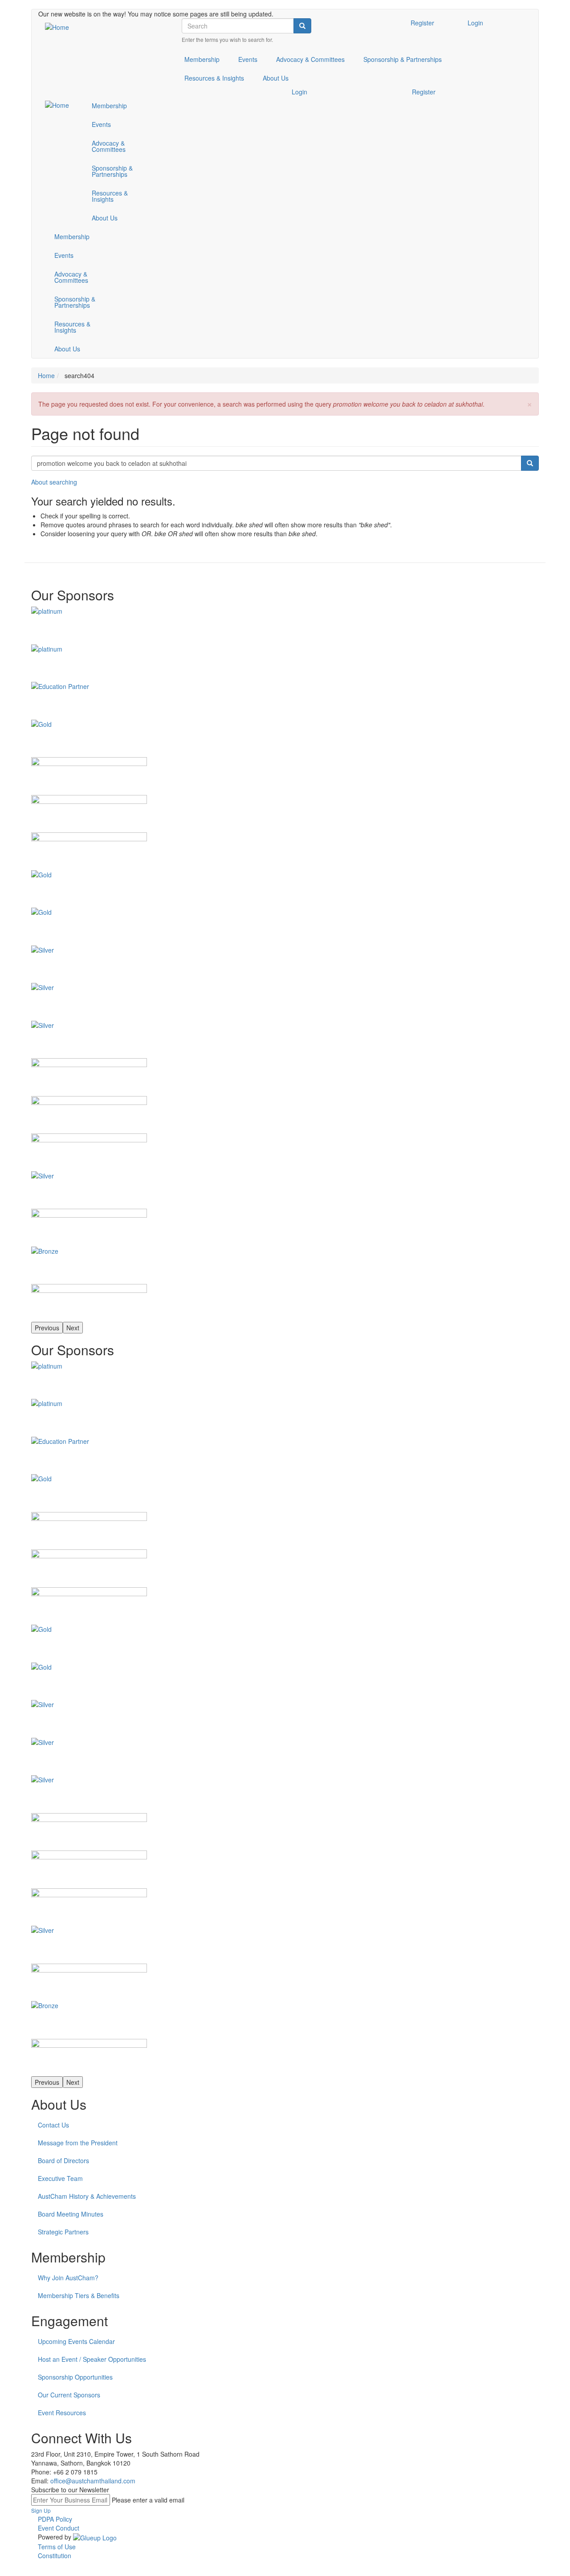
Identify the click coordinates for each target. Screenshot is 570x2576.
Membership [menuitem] (202, 59)
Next (73, 1328)
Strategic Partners (63, 2232)
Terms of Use (57, 2547)
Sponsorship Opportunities (75, 2377)
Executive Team (60, 2178)
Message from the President (78, 2143)
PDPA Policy (55, 2519)
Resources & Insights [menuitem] (214, 78)
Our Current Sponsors (69, 2395)
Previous (47, 1328)
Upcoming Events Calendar (76, 2341)
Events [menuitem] (248, 59)
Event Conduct (59, 2528)
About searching (54, 482)
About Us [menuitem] (276, 78)
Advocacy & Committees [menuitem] (310, 59)
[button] (529, 403)
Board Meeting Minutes (71, 2214)
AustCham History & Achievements (87, 2196)
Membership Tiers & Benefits (79, 2295)
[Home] (60, 27)
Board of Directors (63, 2160)
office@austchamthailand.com (93, 2481)
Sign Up (41, 2510)
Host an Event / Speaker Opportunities (92, 2359)
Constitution (55, 2556)
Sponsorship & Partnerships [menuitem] (403, 59)
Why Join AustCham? (68, 2278)
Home (46, 375)
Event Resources (62, 2413)
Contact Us (53, 2125)
